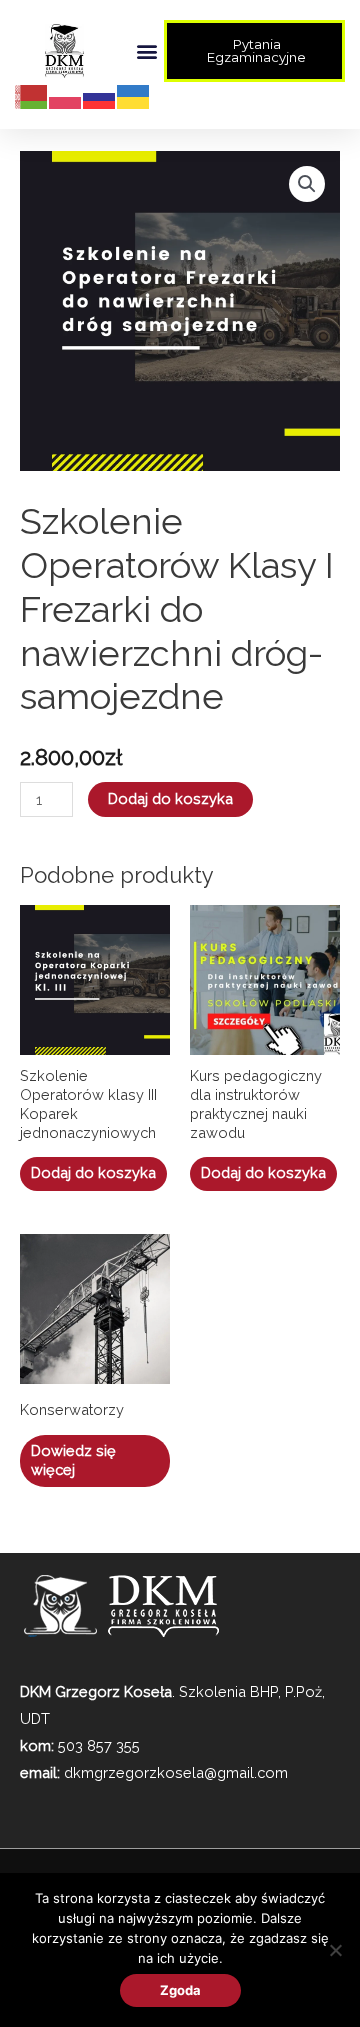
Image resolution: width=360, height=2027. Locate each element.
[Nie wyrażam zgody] (335, 1950)
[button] (147, 51)
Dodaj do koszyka (170, 798)
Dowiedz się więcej (73, 1460)
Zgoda (180, 1990)
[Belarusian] (32, 95)
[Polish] (66, 95)
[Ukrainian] (134, 95)
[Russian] (100, 95)
